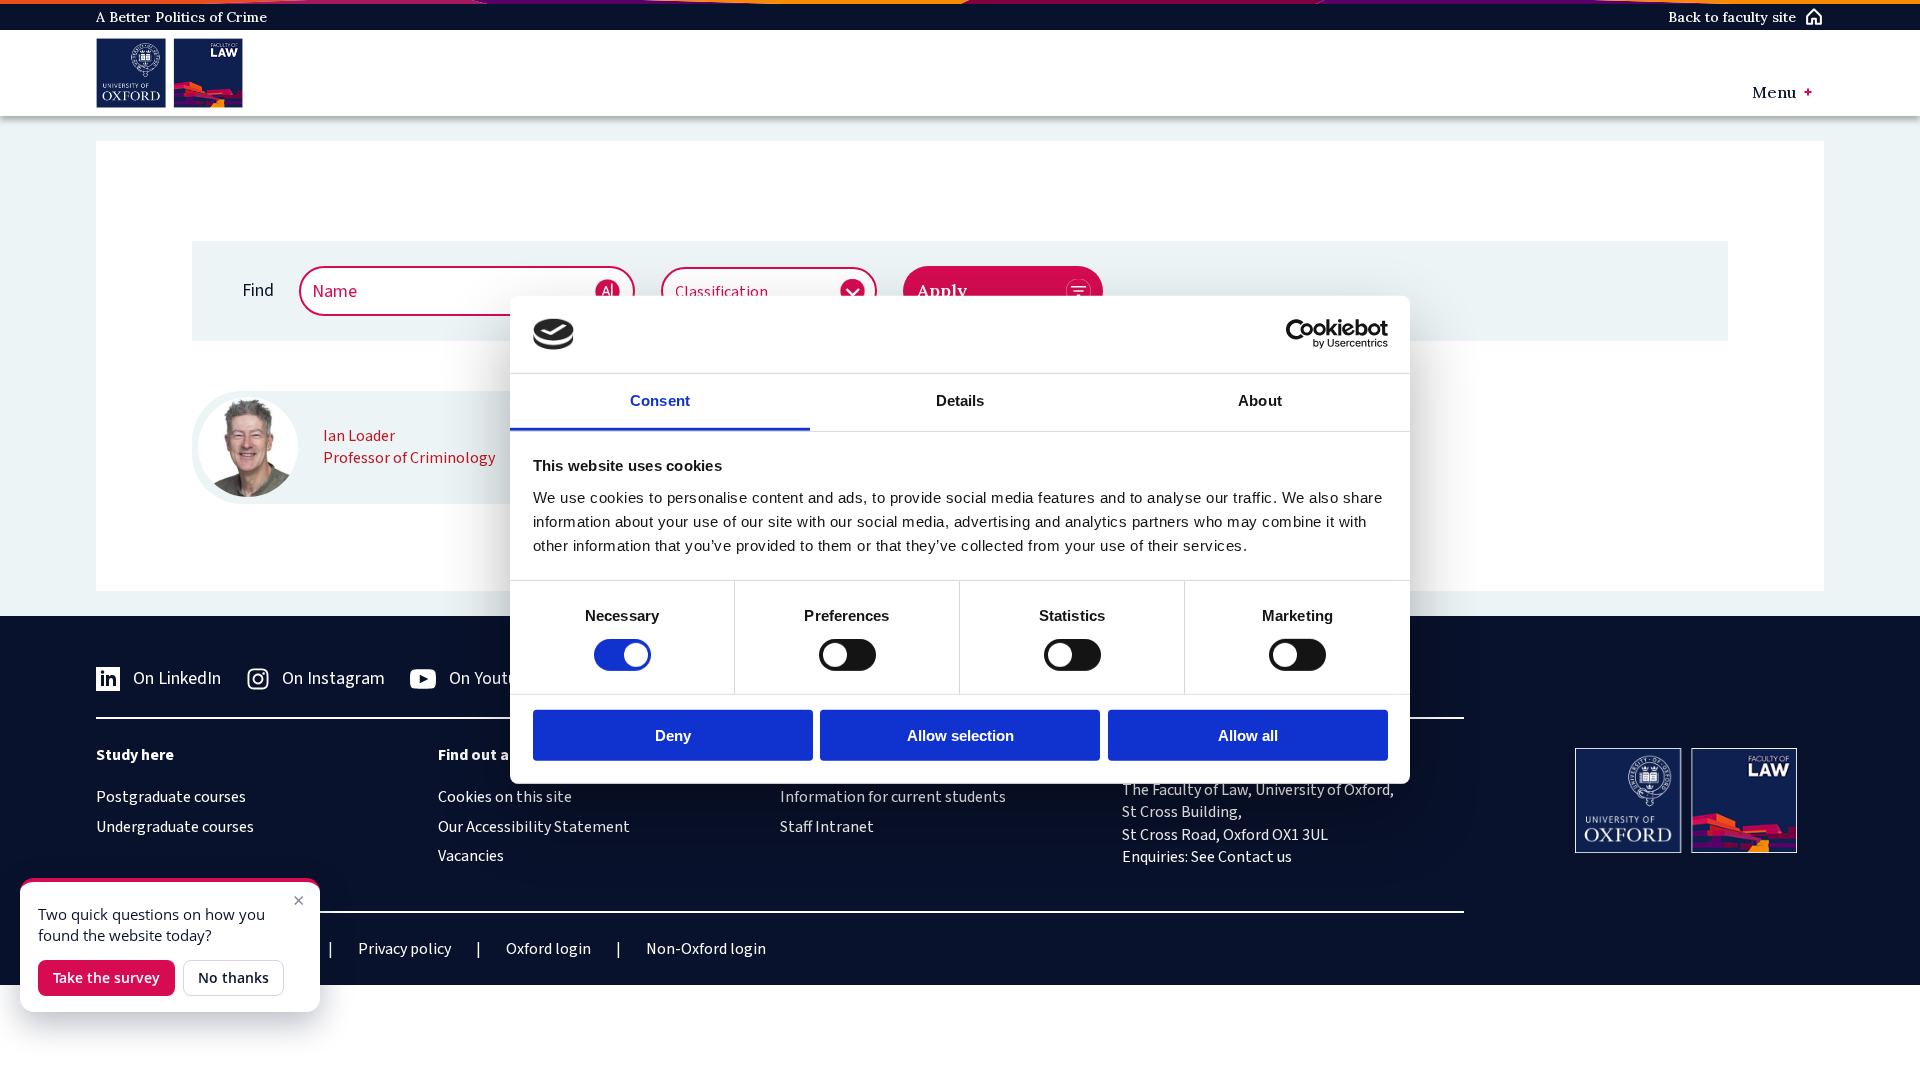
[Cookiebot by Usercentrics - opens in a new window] (1300, 334)
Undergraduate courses (175, 827)
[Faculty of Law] (169, 73)
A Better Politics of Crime (181, 17)
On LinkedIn (177, 678)
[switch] (847, 655)
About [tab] (1260, 400)
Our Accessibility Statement (534, 827)
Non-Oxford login (706, 949)
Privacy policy (404, 949)
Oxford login (548, 949)
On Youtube (492, 678)
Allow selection (960, 734)
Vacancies (471, 856)
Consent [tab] (660, 400)
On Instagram (333, 678)
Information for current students (893, 797)
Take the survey (106, 977)
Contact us (1255, 857)
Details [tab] (960, 400)
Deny (673, 734)
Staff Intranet (827, 827)
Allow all (1248, 734)
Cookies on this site (505, 797)
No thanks (233, 977)
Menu (1774, 92)
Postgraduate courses (171, 797)
